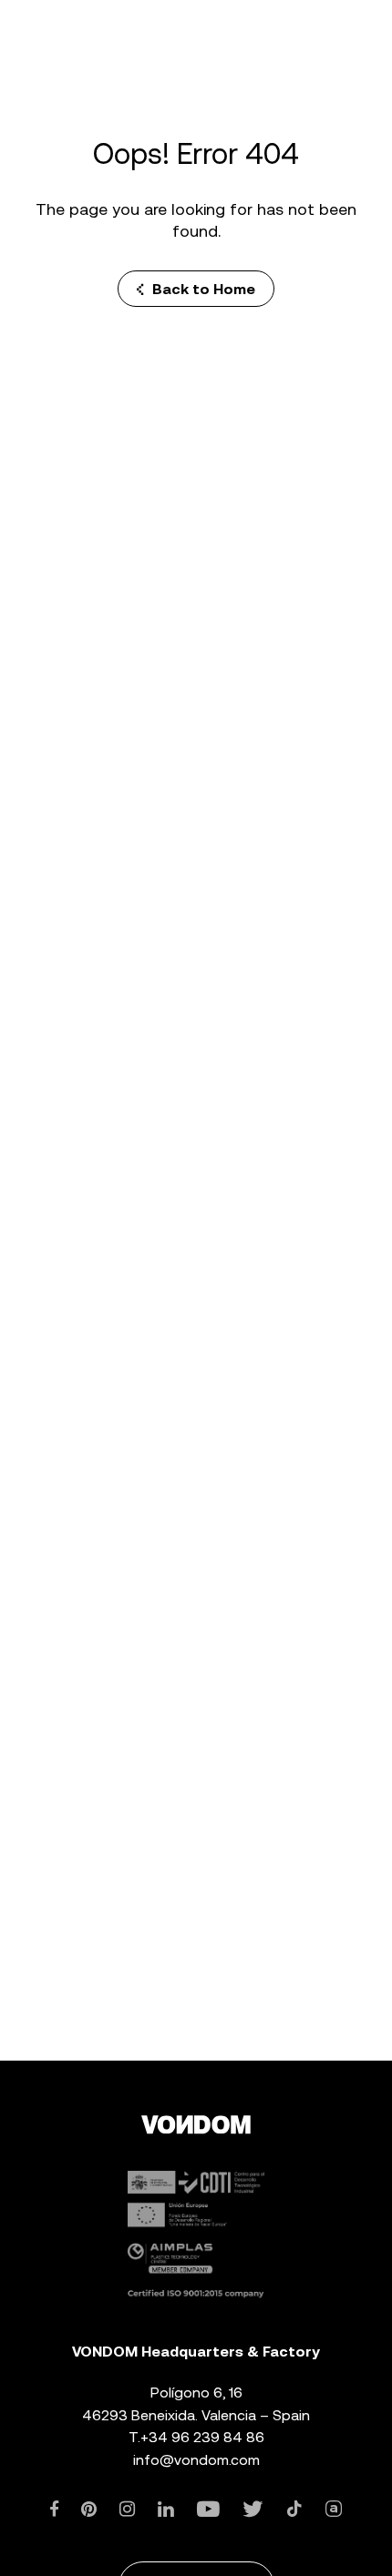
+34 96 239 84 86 (202, 2437)
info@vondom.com (196, 2460)
